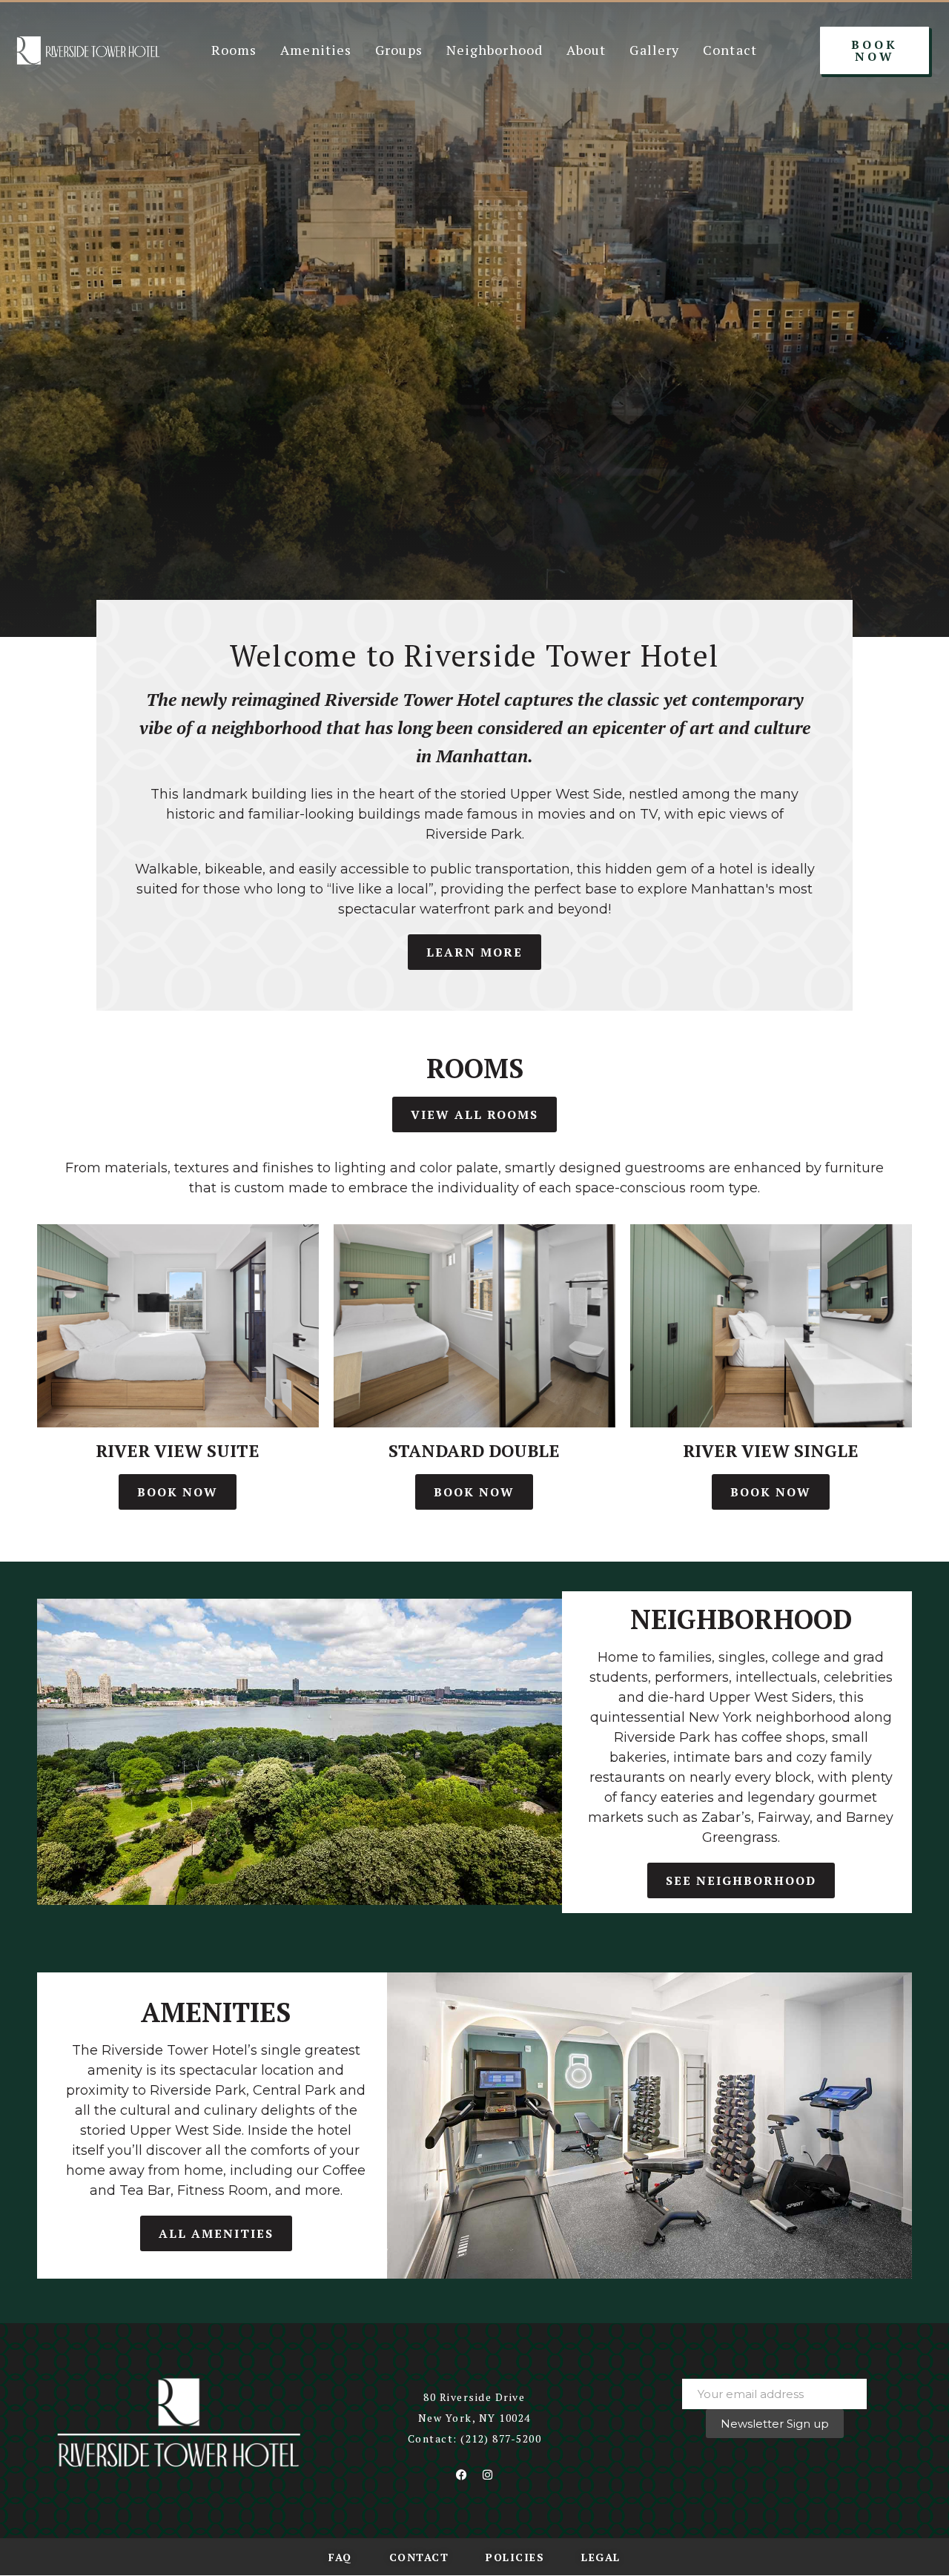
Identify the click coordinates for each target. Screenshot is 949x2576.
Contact (730, 50)
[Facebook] (461, 2475)
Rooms (234, 50)
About (586, 50)
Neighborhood (495, 50)
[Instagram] (487, 2475)
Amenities (316, 50)
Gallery (654, 50)
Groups (399, 50)
